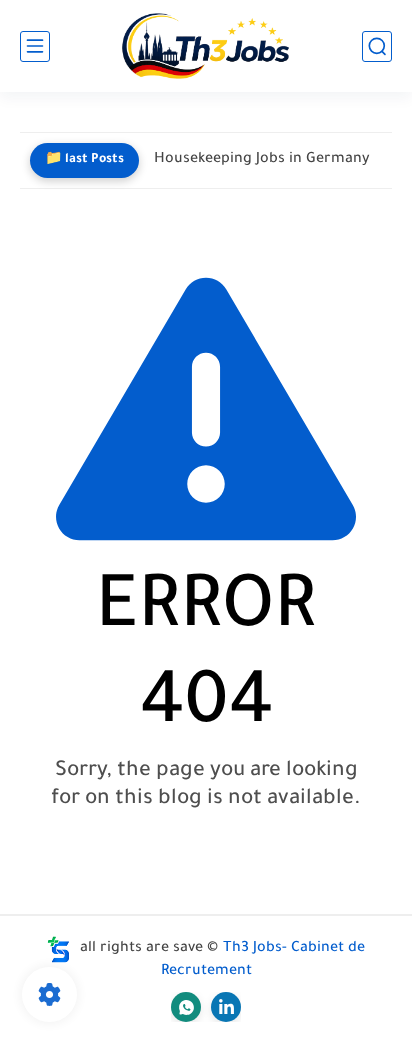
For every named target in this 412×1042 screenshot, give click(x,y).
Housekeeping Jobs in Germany (262, 160)
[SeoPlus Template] (59, 949)
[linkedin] (226, 1007)
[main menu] (35, 46)
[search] (377, 46)
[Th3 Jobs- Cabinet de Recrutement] (205, 46)
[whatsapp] (186, 1007)
